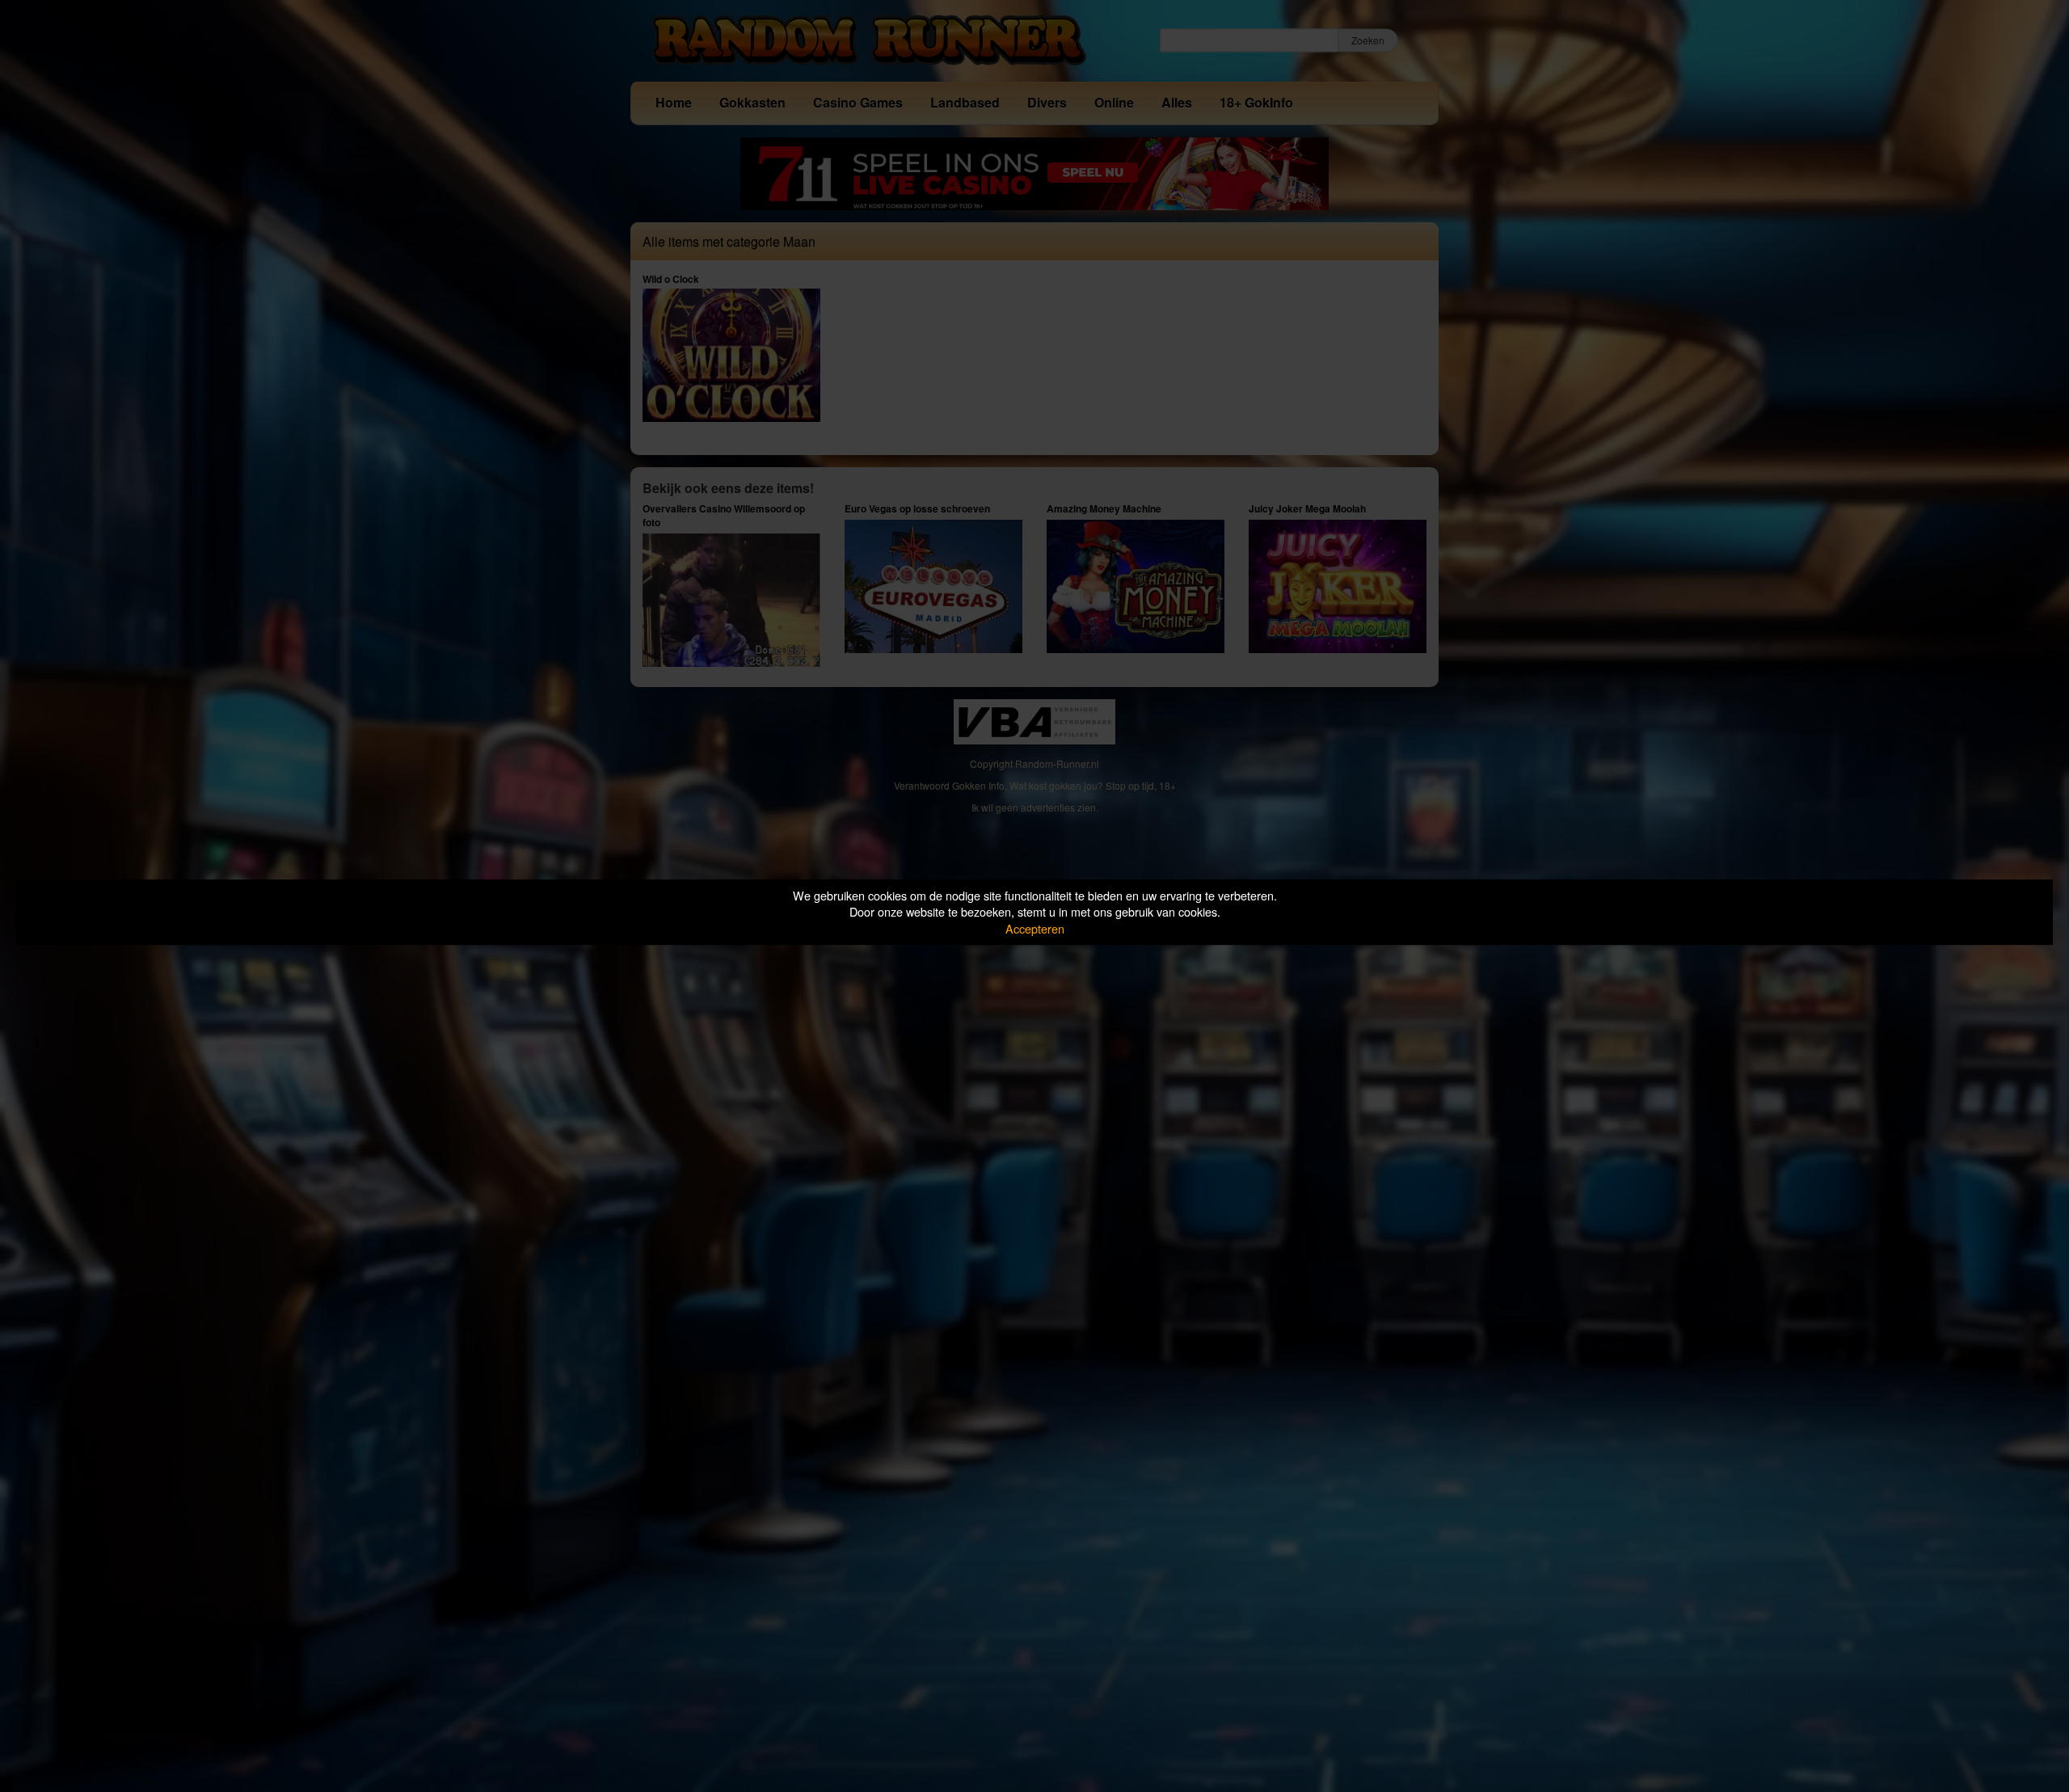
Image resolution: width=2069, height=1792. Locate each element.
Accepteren (1035, 928)
